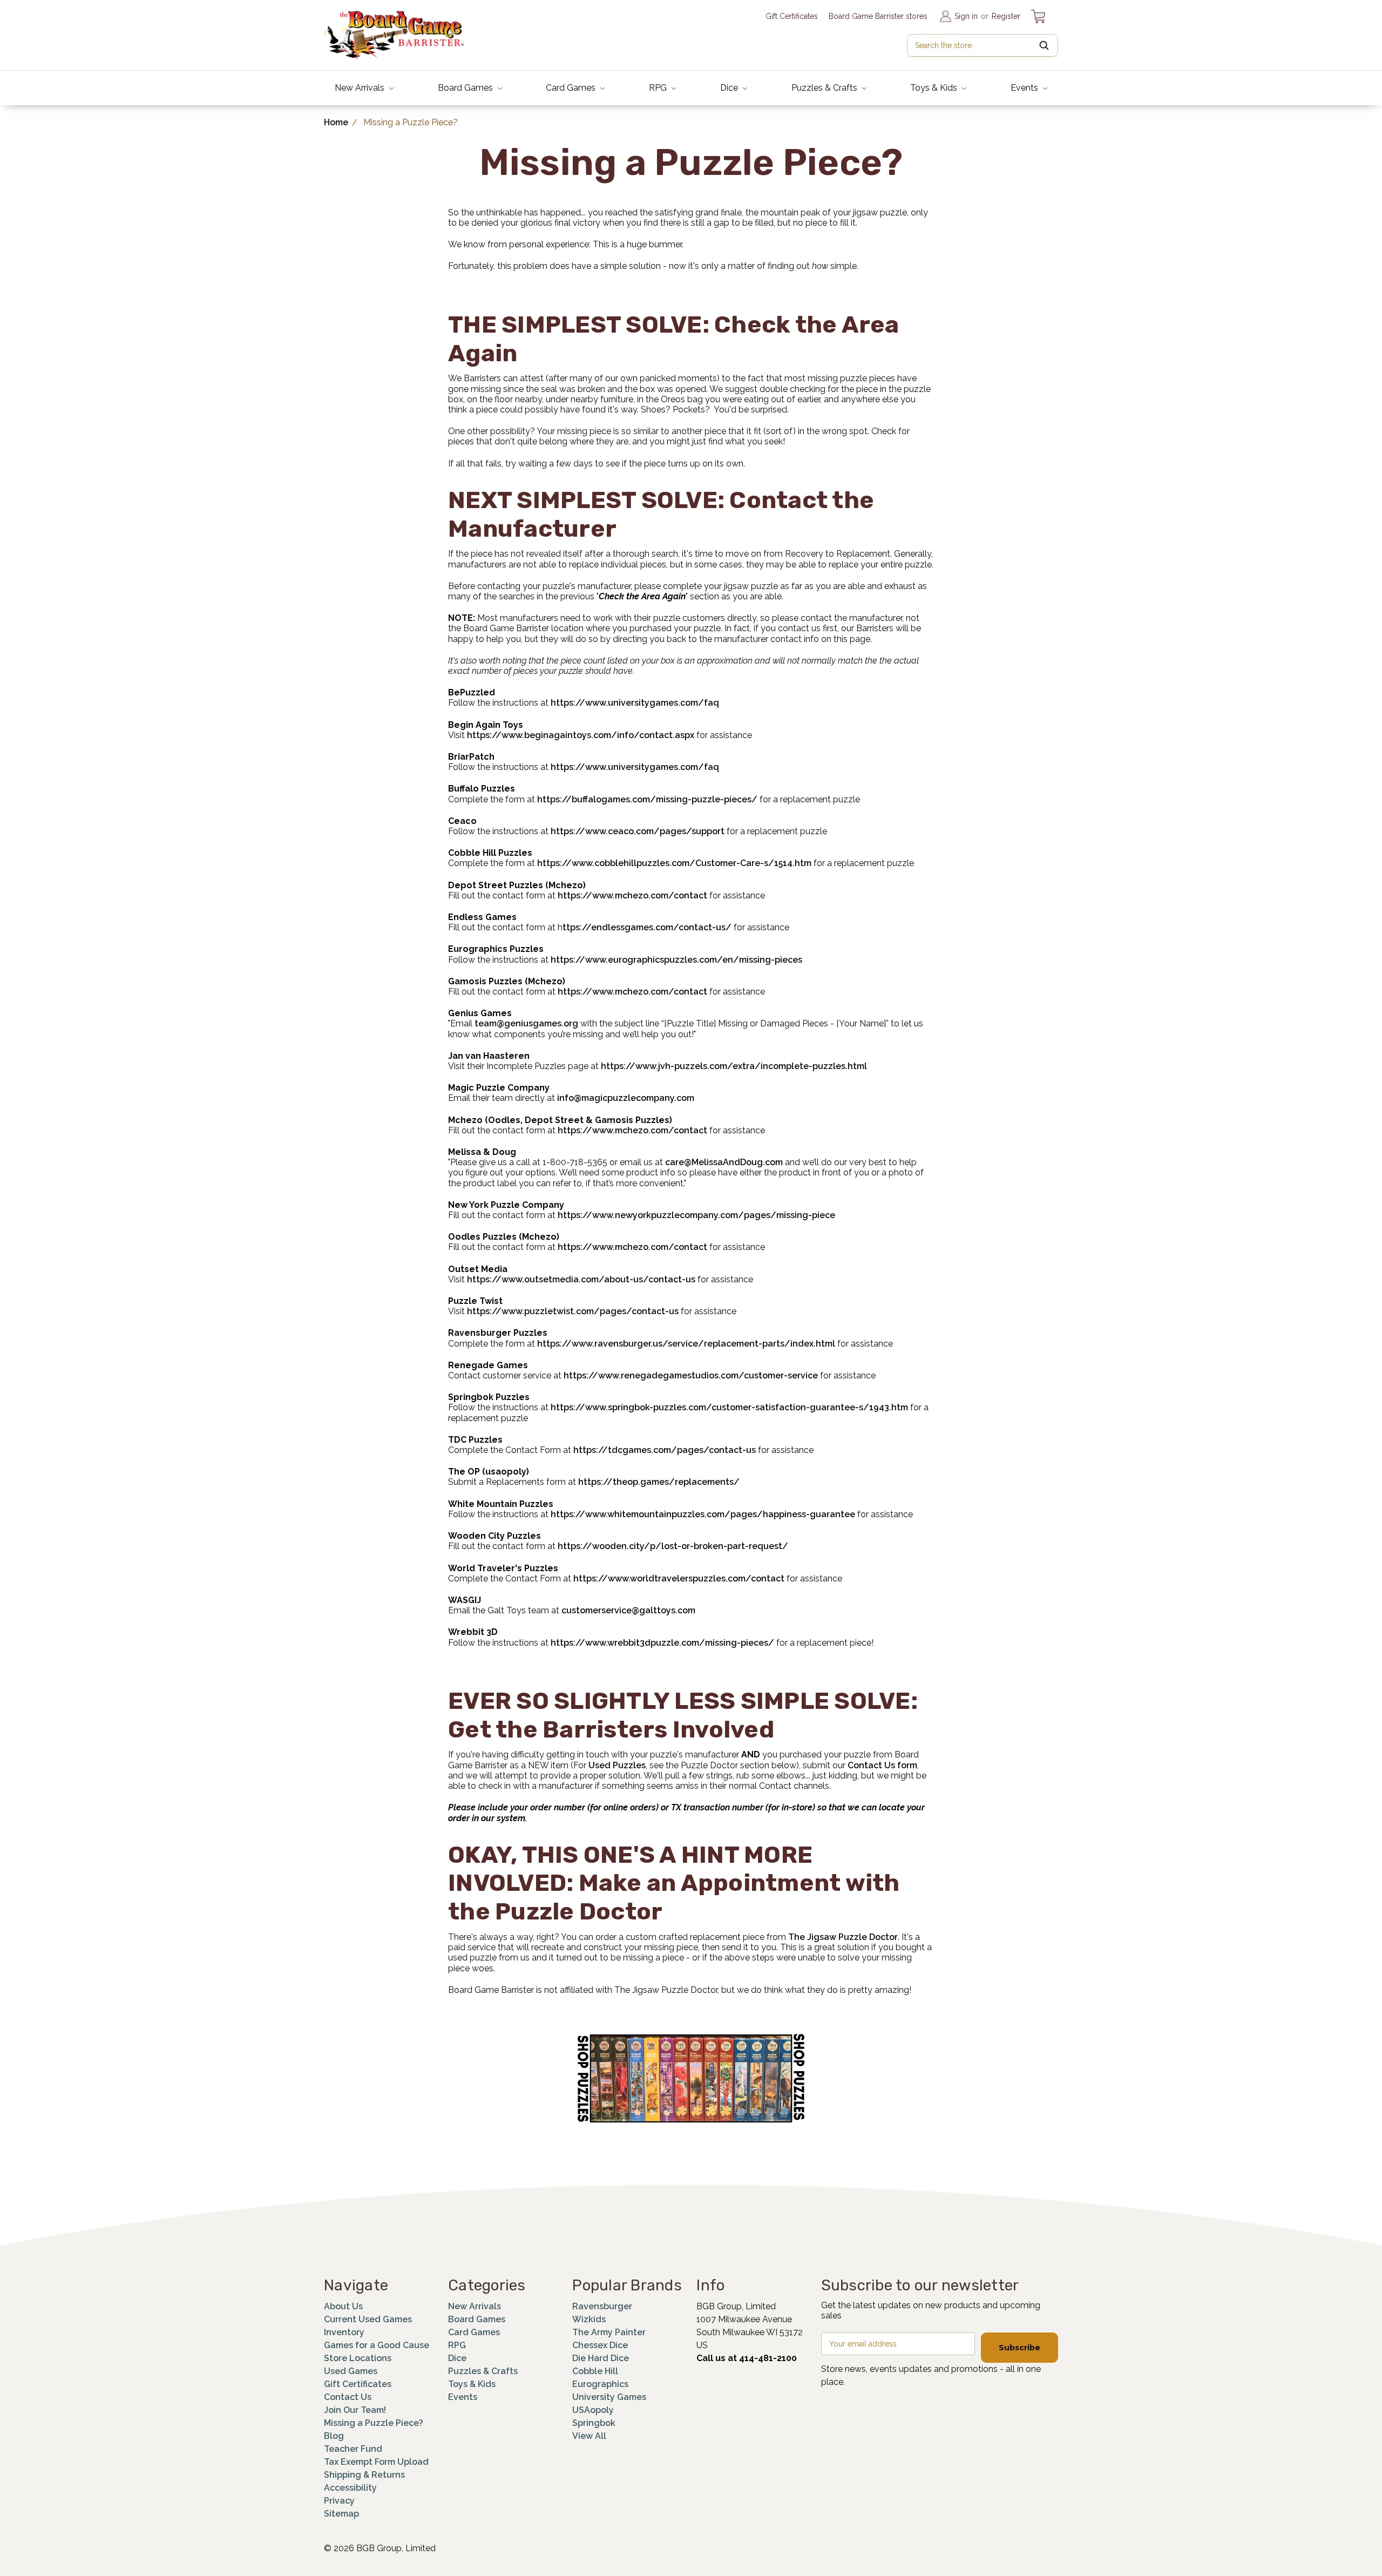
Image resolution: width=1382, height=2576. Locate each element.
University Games (609, 2397)
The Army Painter (609, 2332)
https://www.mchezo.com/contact (632, 895)
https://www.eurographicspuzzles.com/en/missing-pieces (676, 960)
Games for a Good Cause (377, 2345)
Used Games (351, 2371)
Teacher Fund (353, 2449)
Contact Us (348, 2397)
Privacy (339, 2501)
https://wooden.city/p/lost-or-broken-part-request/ (673, 1546)
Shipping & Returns (364, 2475)
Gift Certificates (792, 16)
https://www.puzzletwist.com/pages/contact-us (573, 1311)
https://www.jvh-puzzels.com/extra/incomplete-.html (734, 1066)
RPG (659, 88)
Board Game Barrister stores (878, 16)
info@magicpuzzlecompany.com (626, 1098)
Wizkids (589, 2319)
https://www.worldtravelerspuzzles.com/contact (679, 1578)
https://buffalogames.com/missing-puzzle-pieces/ (647, 799)
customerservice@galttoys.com (628, 1610)
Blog (334, 2436)
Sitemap (341, 2514)
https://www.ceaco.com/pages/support (638, 831)
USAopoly (593, 2410)
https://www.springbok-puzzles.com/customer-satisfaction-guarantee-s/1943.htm (729, 1407)
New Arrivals (361, 88)
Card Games (572, 88)
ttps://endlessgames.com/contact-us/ (647, 927)
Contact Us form (882, 1765)
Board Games (466, 88)
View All (589, 2436)
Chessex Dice (600, 2345)
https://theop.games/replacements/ (659, 1482)
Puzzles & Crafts (825, 88)
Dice (730, 88)
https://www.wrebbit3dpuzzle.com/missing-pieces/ (662, 1643)
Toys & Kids (935, 88)
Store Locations (358, 2358)
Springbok (594, 2423)
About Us (343, 2306)
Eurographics (600, 2384)
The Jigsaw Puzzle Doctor (843, 1937)
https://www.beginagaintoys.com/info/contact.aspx (581, 735)
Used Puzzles (617, 1765)
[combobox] (983, 45)
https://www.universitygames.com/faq (635, 703)
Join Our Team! (355, 2410)
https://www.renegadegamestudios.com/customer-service (691, 1375)
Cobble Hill (595, 2371)
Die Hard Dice (601, 2358)
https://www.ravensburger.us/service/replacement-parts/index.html (686, 1344)
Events (1025, 88)
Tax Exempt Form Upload (376, 2462)
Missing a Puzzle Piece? (374, 2423)
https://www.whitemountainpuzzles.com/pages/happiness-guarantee (703, 1514)
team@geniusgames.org (526, 1023)
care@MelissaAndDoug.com (724, 1162)
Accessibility (350, 2488)
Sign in (966, 16)
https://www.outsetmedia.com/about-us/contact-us (581, 1279)
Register (1006, 16)
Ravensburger (602, 2306)
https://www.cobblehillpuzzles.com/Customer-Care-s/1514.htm (674, 863)
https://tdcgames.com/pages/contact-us (665, 1450)
